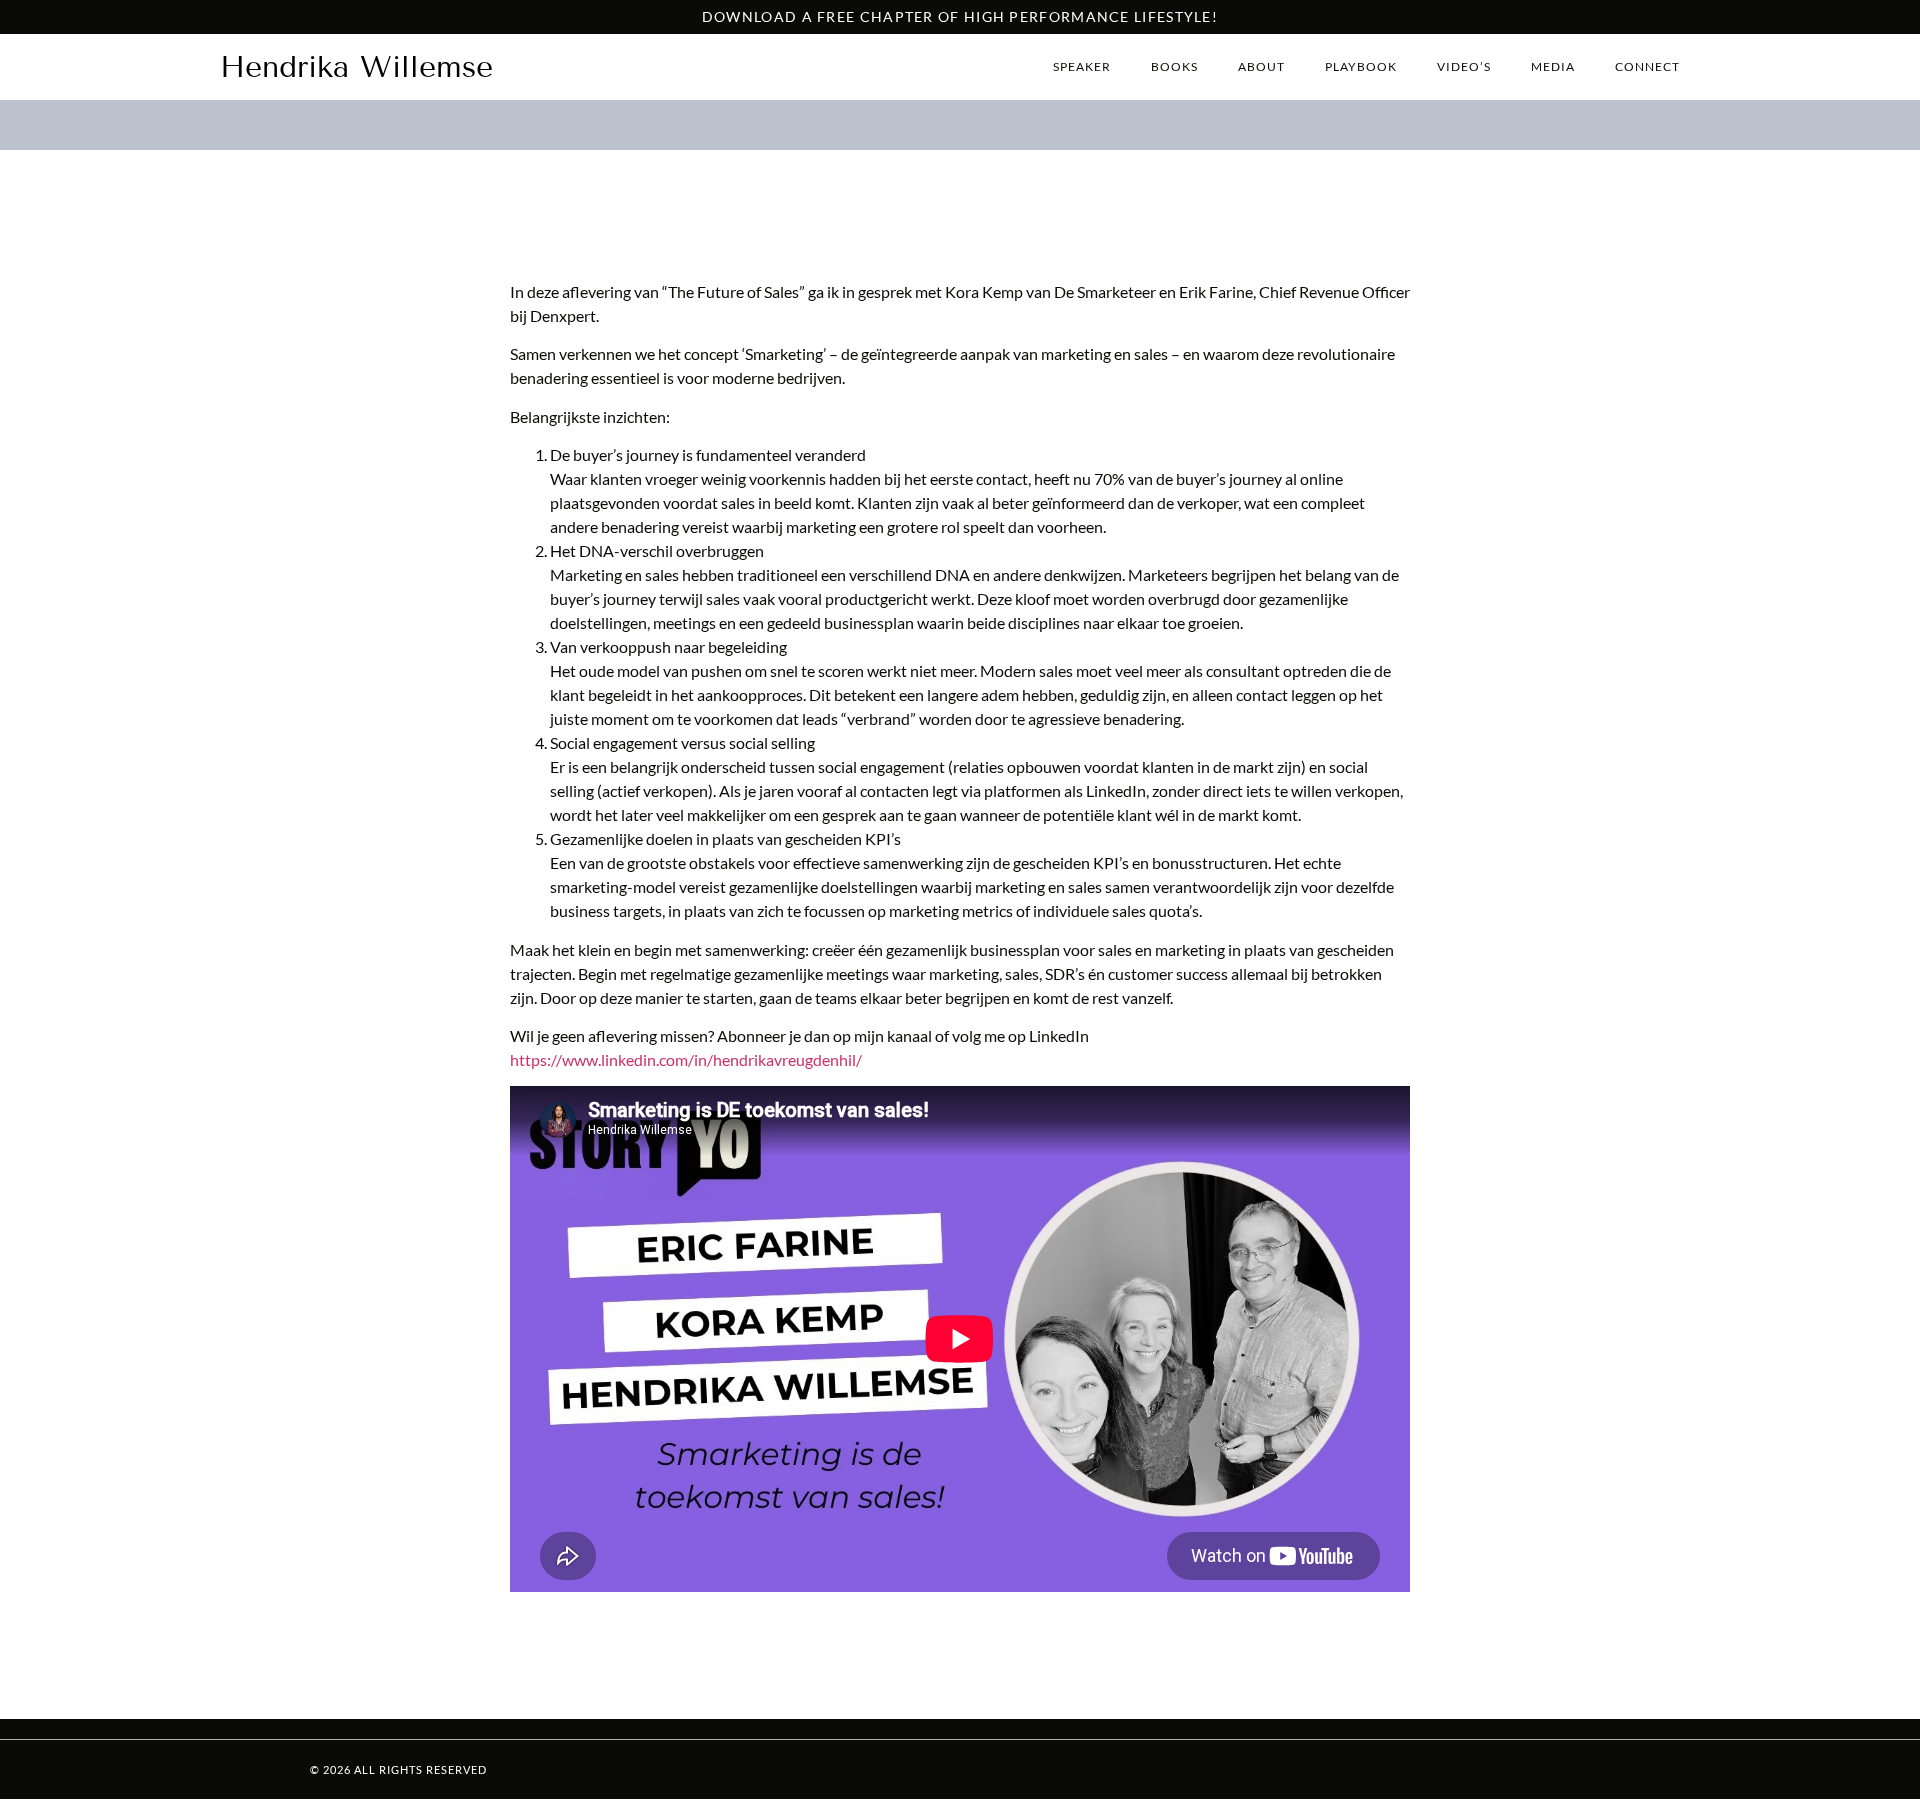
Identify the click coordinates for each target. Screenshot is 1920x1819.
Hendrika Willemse (356, 67)
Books (1174, 66)
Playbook (1361, 66)
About (1261, 66)
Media (1553, 66)
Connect (1647, 66)
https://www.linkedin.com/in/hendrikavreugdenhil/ (686, 1059)
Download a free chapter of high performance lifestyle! (960, 16)
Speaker (1082, 66)
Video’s (1464, 66)
